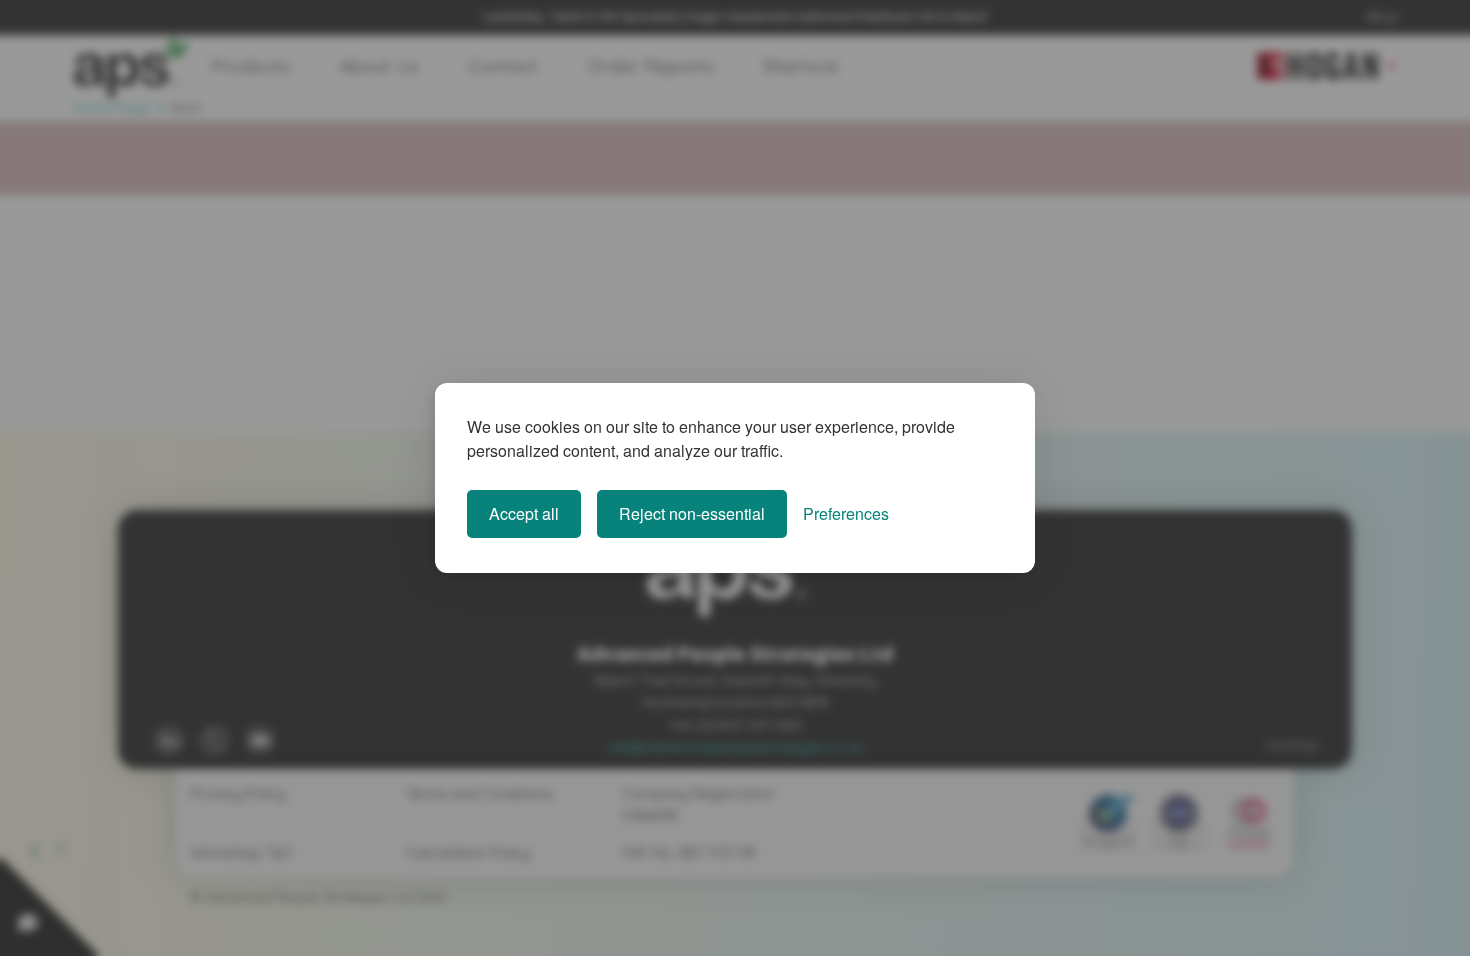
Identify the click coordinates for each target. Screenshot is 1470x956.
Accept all (524, 513)
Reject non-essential (692, 513)
